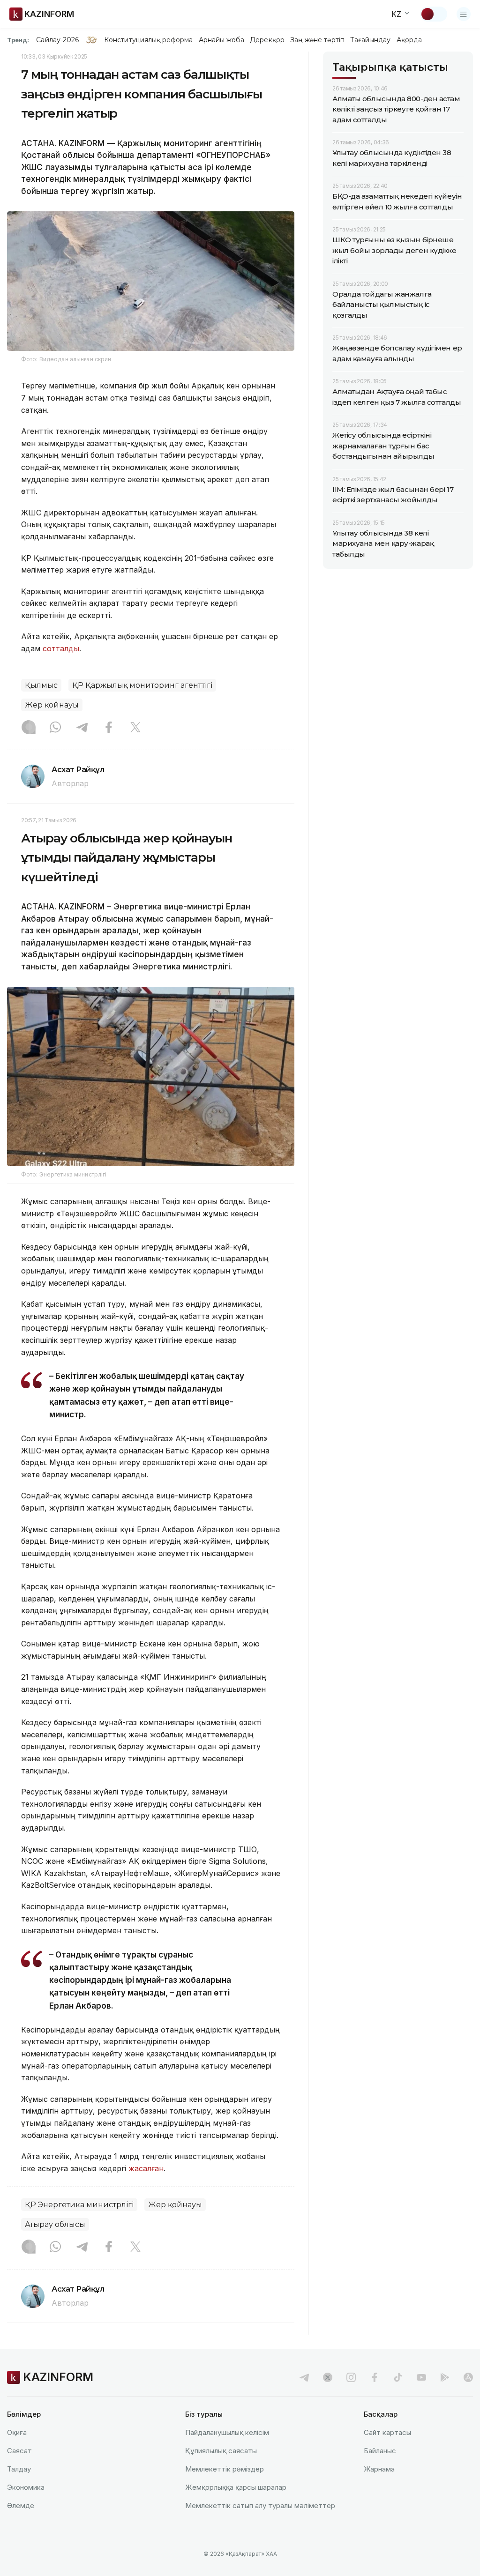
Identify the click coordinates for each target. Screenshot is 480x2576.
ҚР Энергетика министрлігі (79, 2205)
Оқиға (17, 2432)
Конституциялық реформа (148, 40)
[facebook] (375, 2377)
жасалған (146, 2168)
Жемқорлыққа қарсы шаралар (236, 2487)
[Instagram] (29, 728)
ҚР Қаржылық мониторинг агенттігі (142, 685)
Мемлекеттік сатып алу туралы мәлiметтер (260, 2505)
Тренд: (18, 40)
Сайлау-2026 (57, 40)
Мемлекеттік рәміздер (225, 2469)
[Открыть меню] (464, 14)
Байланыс (380, 2451)
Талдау (19, 2469)
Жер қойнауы (52, 705)
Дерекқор (267, 40)
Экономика (26, 2487)
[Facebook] (109, 728)
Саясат (19, 2451)
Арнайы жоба (222, 40)
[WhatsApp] (55, 728)
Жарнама (379, 2469)
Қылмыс (41, 685)
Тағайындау (371, 40)
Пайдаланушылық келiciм (227, 2432)
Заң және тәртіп (317, 40)
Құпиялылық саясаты (221, 2451)
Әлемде (21, 2505)
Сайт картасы (387, 2432)
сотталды (61, 648)
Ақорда (409, 40)
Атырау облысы (55, 2224)
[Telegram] (82, 728)
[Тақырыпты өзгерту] (434, 14)
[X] (135, 728)
